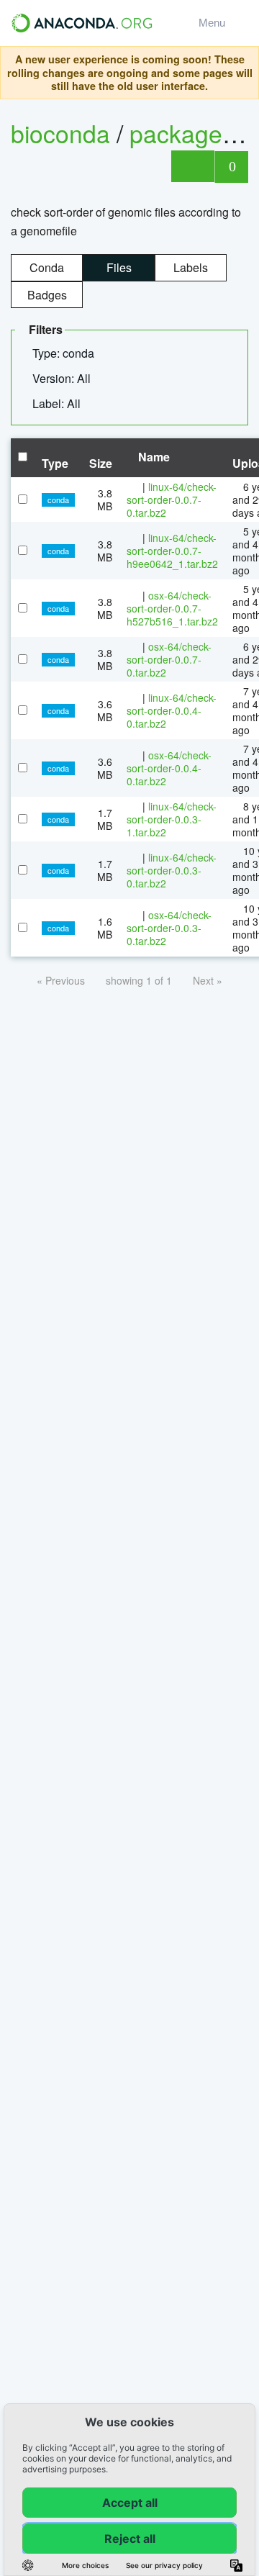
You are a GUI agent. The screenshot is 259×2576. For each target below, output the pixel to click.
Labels (191, 267)
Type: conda (65, 353)
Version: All (63, 378)
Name (153, 457)
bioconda (60, 133)
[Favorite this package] (192, 166)
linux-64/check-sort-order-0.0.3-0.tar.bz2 (172, 870)
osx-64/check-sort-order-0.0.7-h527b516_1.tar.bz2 (172, 608)
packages (185, 133)
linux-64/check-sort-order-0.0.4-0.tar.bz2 (172, 710)
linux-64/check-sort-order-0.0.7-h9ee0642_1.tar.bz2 (172, 551)
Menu (215, 23)
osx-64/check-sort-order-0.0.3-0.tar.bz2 (169, 928)
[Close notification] (244, 73)
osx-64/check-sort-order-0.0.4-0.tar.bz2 (169, 768)
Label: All (58, 403)
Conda (47, 267)
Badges (47, 295)
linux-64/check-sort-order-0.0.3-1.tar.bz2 (172, 819)
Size (101, 463)
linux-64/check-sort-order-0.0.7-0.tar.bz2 (172, 500)
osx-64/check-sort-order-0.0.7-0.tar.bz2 (169, 659)
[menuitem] (69, 353)
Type (55, 463)
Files (119, 267)
